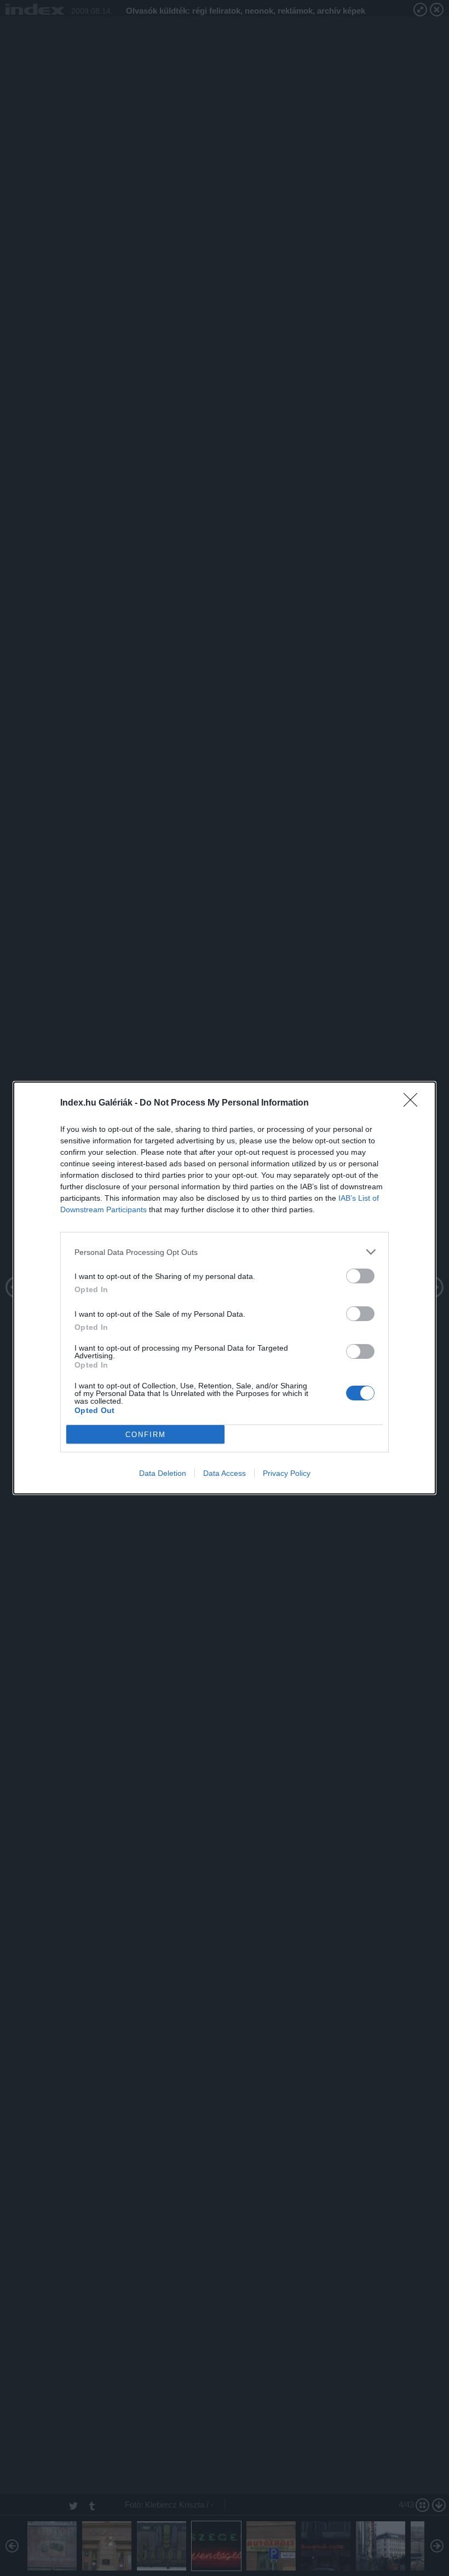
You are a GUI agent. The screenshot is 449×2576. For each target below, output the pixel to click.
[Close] (414, 1103)
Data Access (225, 1473)
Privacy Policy (287, 1473)
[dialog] (225, 1288)
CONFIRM (146, 1435)
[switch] (360, 1276)
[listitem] (225, 1252)
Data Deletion (163, 1473)
